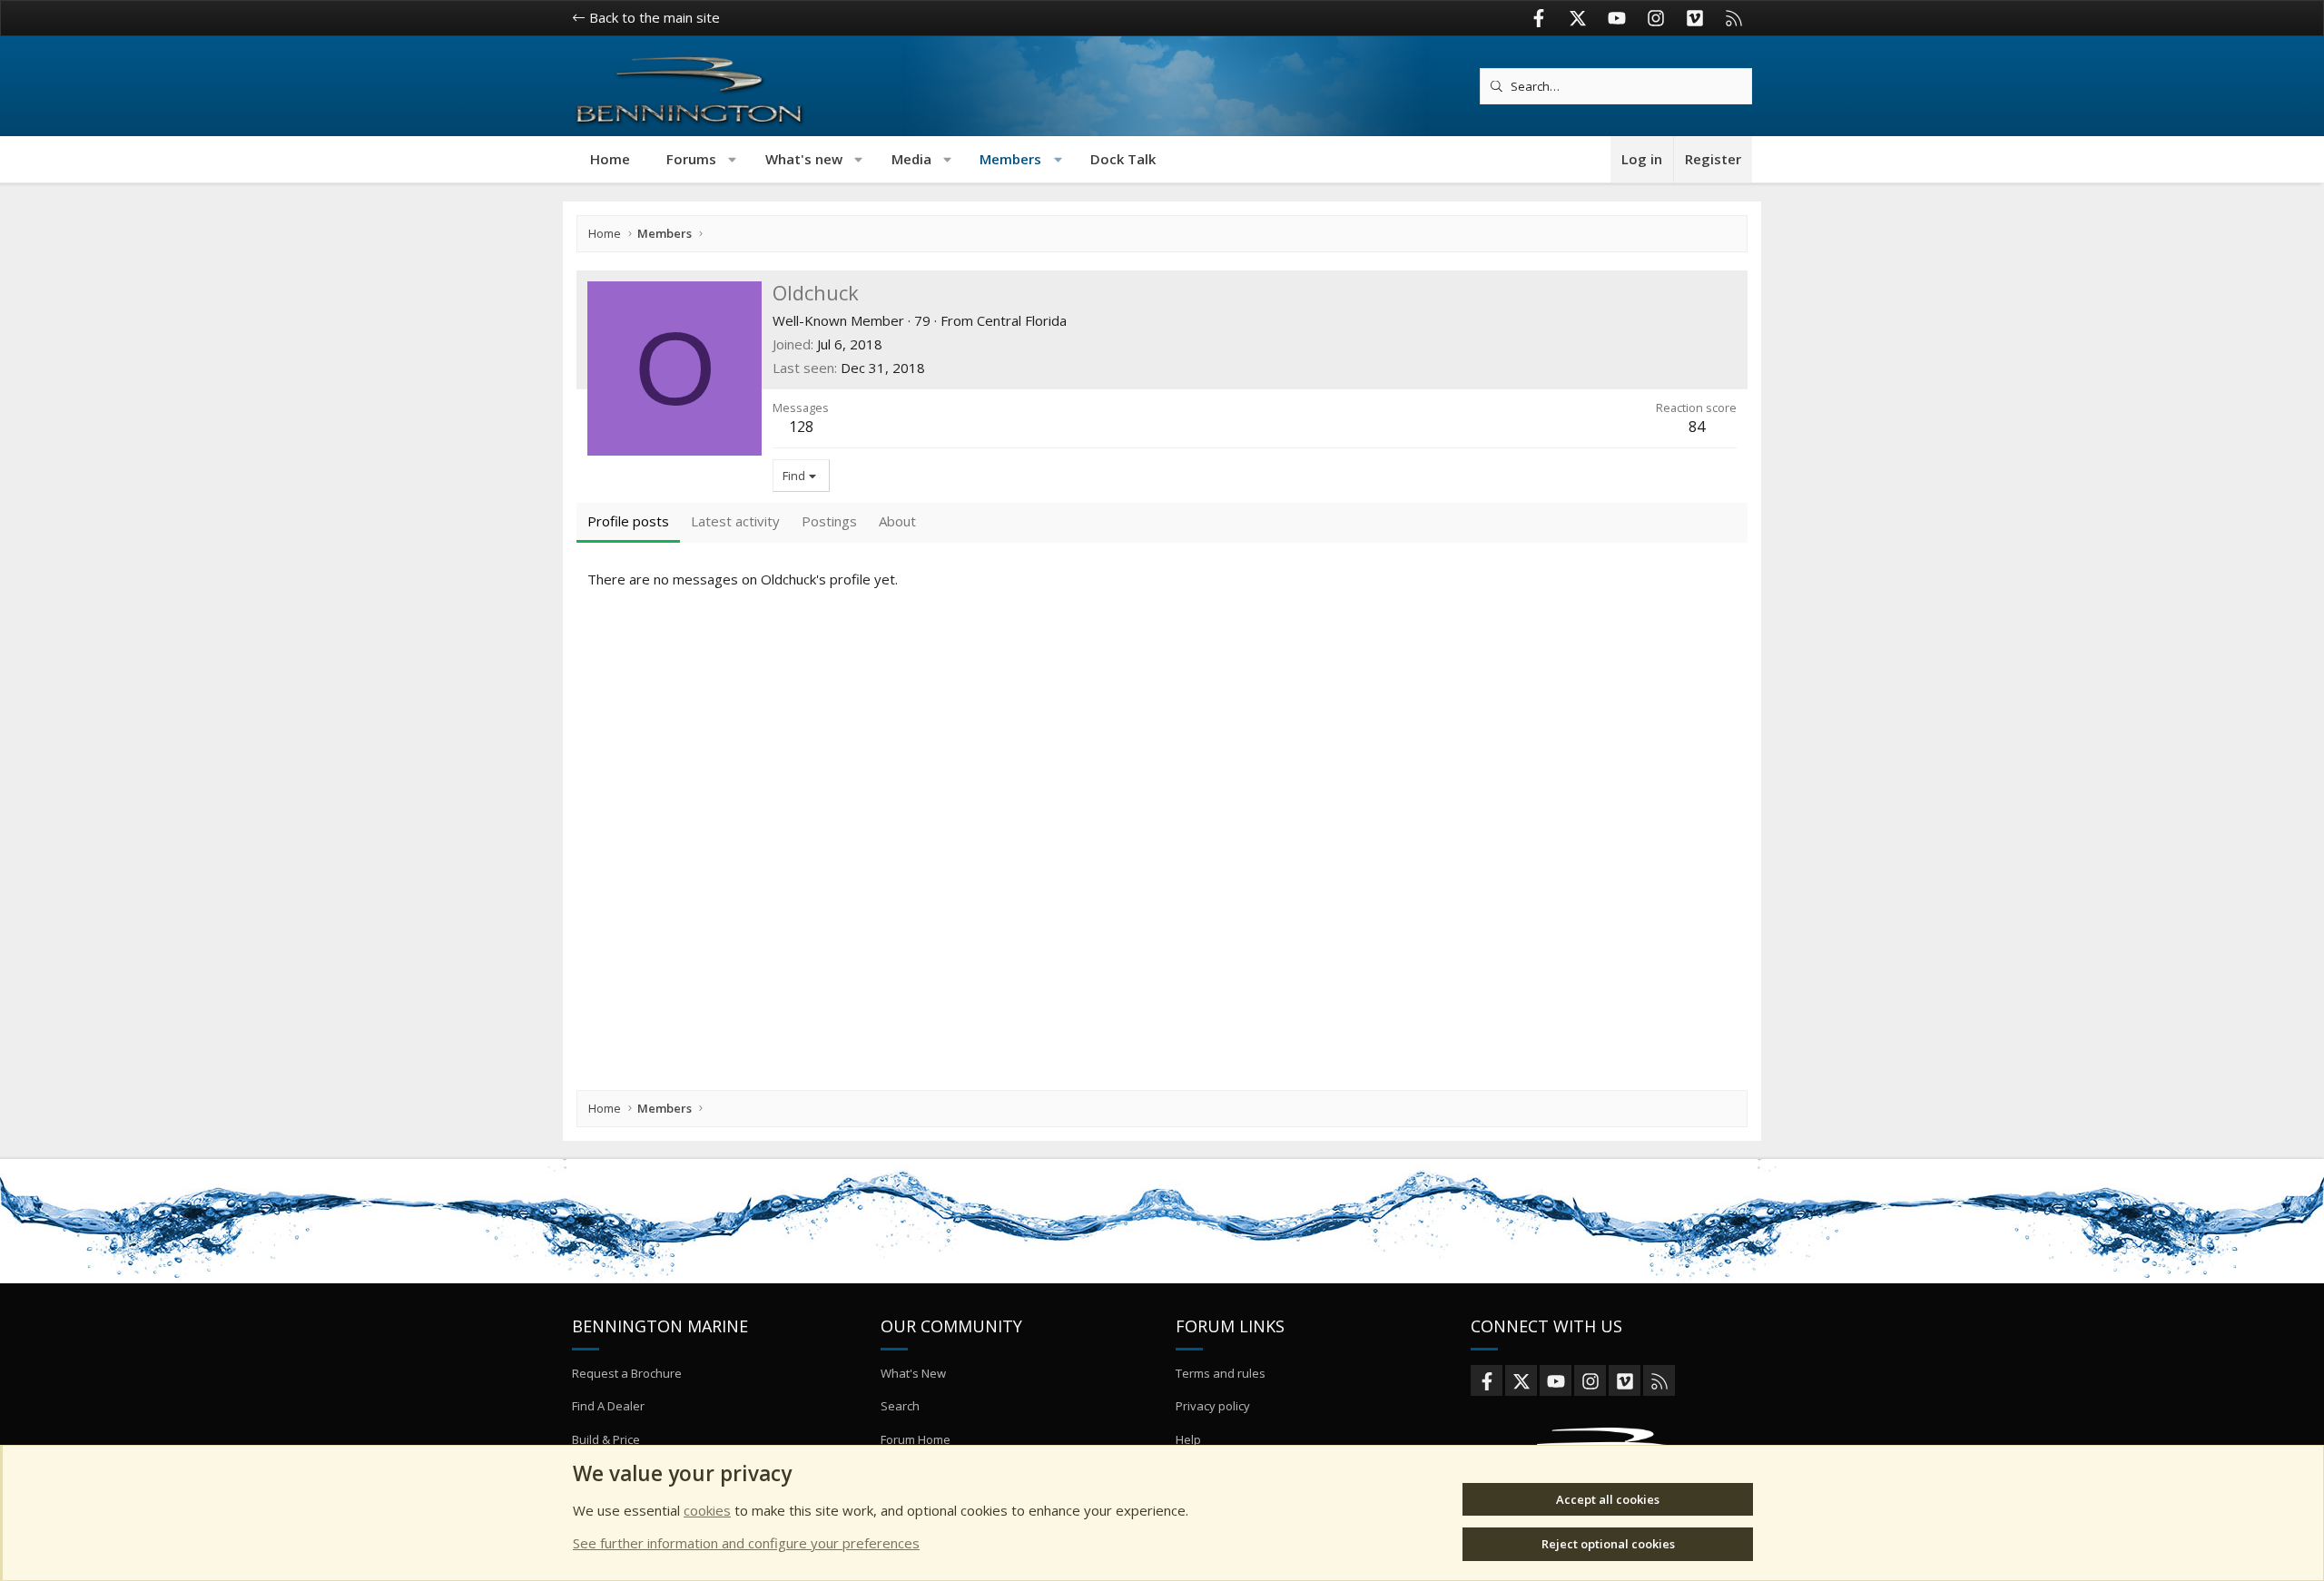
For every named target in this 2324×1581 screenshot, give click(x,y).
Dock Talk (1123, 159)
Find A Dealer (608, 1406)
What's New (913, 1373)
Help (1188, 1439)
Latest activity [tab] (735, 521)
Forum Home (916, 1439)
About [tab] (897, 521)
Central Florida (1022, 320)
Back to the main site (653, 17)
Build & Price (606, 1439)
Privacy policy (1213, 1406)
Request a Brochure (627, 1373)
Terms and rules (1221, 1373)
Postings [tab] (829, 521)
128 (801, 427)
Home (610, 159)
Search (900, 1406)
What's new (804, 159)
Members (1010, 159)
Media (911, 159)
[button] (733, 159)
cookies (707, 1510)
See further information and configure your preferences (746, 1543)
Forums (691, 159)
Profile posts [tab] (628, 521)
